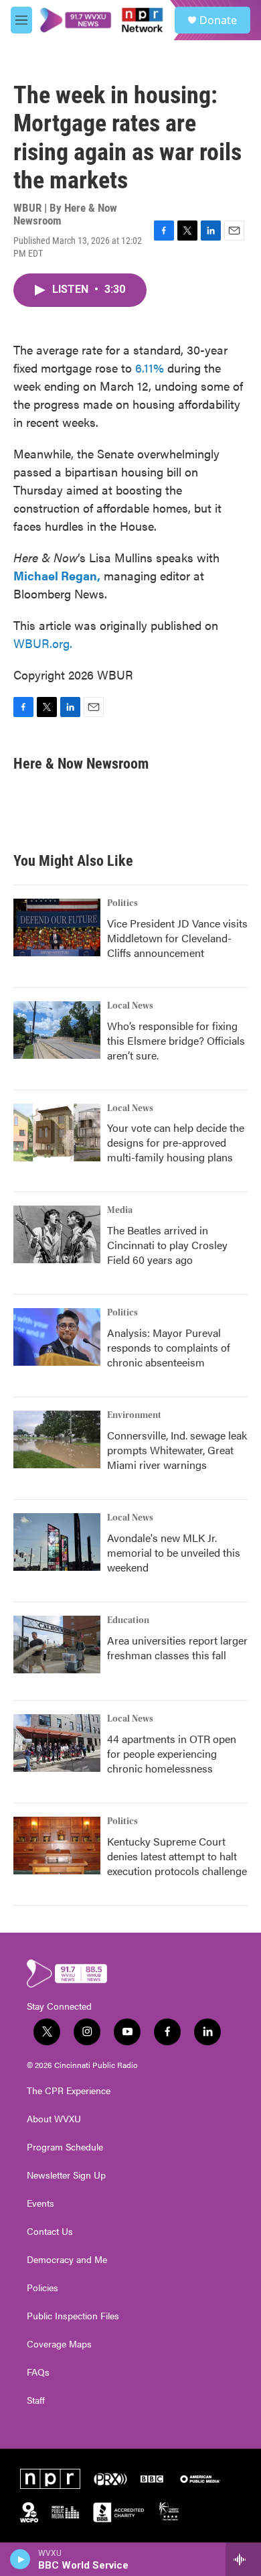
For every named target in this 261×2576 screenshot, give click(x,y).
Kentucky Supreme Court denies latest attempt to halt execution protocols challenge (177, 1856)
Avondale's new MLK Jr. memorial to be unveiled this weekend (174, 1552)
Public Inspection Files (73, 2316)
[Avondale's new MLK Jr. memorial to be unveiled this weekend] (57, 1542)
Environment (134, 1415)
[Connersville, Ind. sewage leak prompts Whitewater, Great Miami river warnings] (57, 1439)
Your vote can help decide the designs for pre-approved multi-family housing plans (176, 1142)
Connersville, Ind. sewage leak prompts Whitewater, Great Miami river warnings (177, 1450)
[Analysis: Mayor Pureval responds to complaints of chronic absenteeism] (57, 1337)
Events (40, 2203)
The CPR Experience (69, 2091)
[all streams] (243, 2559)
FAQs (38, 2372)
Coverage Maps (59, 2344)
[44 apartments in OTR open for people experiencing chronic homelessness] (57, 1743)
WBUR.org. (43, 643)
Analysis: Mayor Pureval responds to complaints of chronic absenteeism (169, 1347)
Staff (36, 2400)
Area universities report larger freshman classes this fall (177, 1648)
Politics (122, 903)
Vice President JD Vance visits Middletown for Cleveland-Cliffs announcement (177, 938)
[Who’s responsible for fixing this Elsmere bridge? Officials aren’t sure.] (57, 1030)
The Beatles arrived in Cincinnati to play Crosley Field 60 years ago (167, 1245)
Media (120, 1210)
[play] (20, 2559)
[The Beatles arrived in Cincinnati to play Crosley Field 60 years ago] (57, 1234)
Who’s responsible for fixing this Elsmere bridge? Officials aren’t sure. (176, 1040)
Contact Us (50, 2232)
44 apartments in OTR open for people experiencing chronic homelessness (172, 1753)
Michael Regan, (57, 575)
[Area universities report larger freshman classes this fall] (57, 1645)
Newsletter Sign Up (66, 2175)
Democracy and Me (67, 2260)
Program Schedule (65, 2147)
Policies (42, 2288)
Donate (218, 20)
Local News (130, 1006)
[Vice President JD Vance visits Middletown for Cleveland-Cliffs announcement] (57, 927)
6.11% (150, 368)
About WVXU (54, 2119)
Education (128, 1620)
